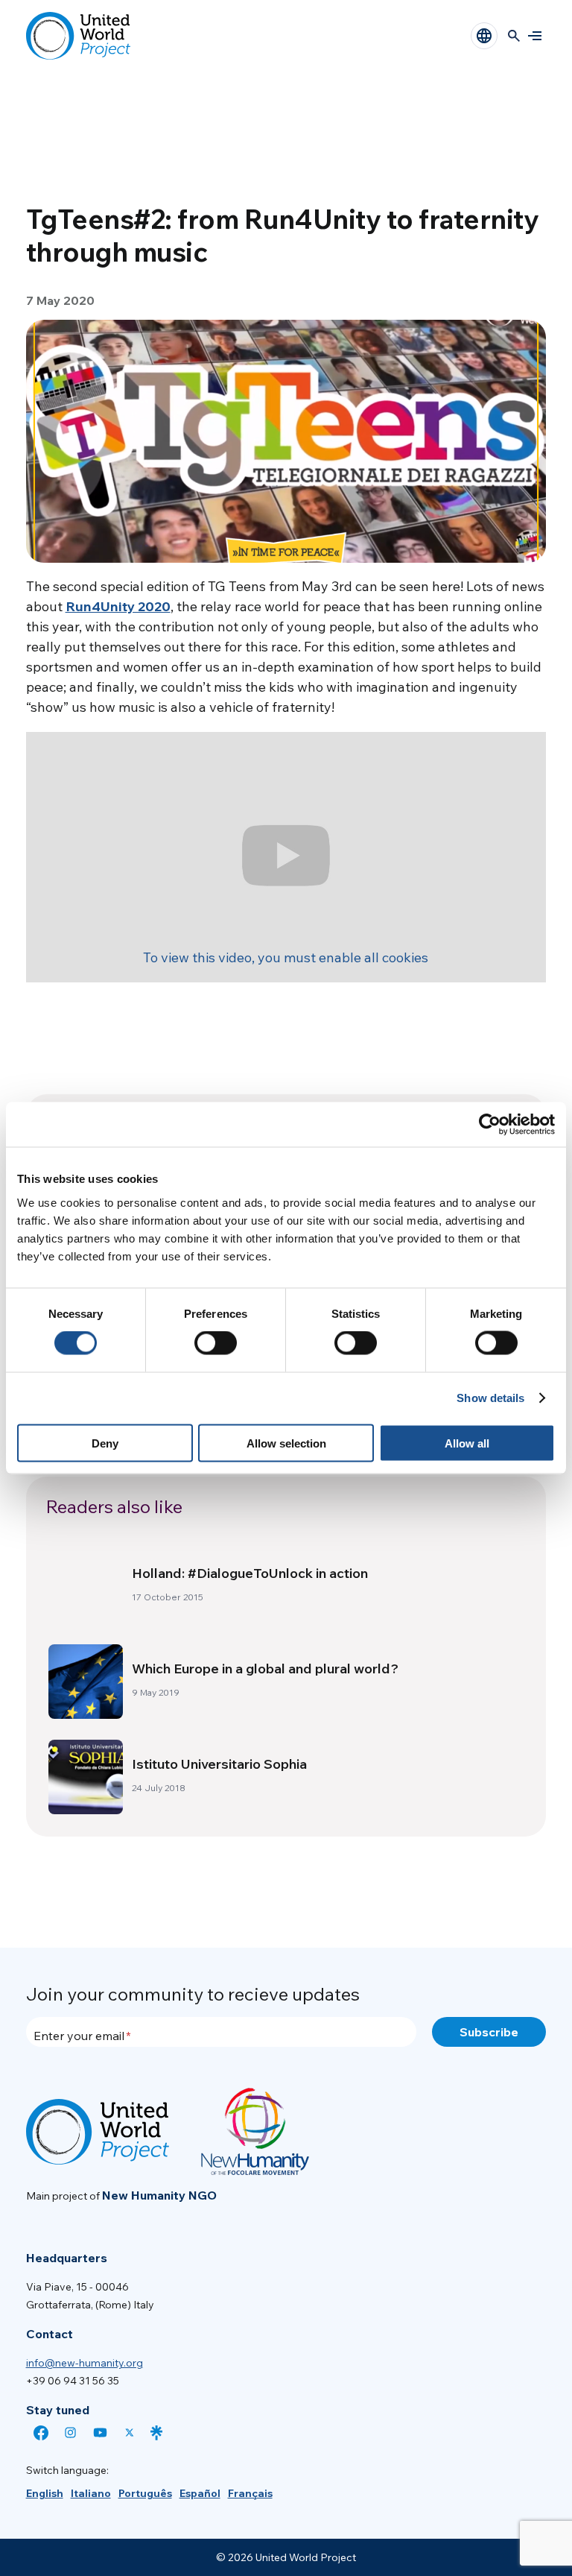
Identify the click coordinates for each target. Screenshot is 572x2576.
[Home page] (78, 36)
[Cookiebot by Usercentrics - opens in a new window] (490, 1125)
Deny (105, 1443)
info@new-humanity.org (85, 2363)
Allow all (467, 1443)
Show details (490, 1398)
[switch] (216, 1343)
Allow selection (286, 1443)
